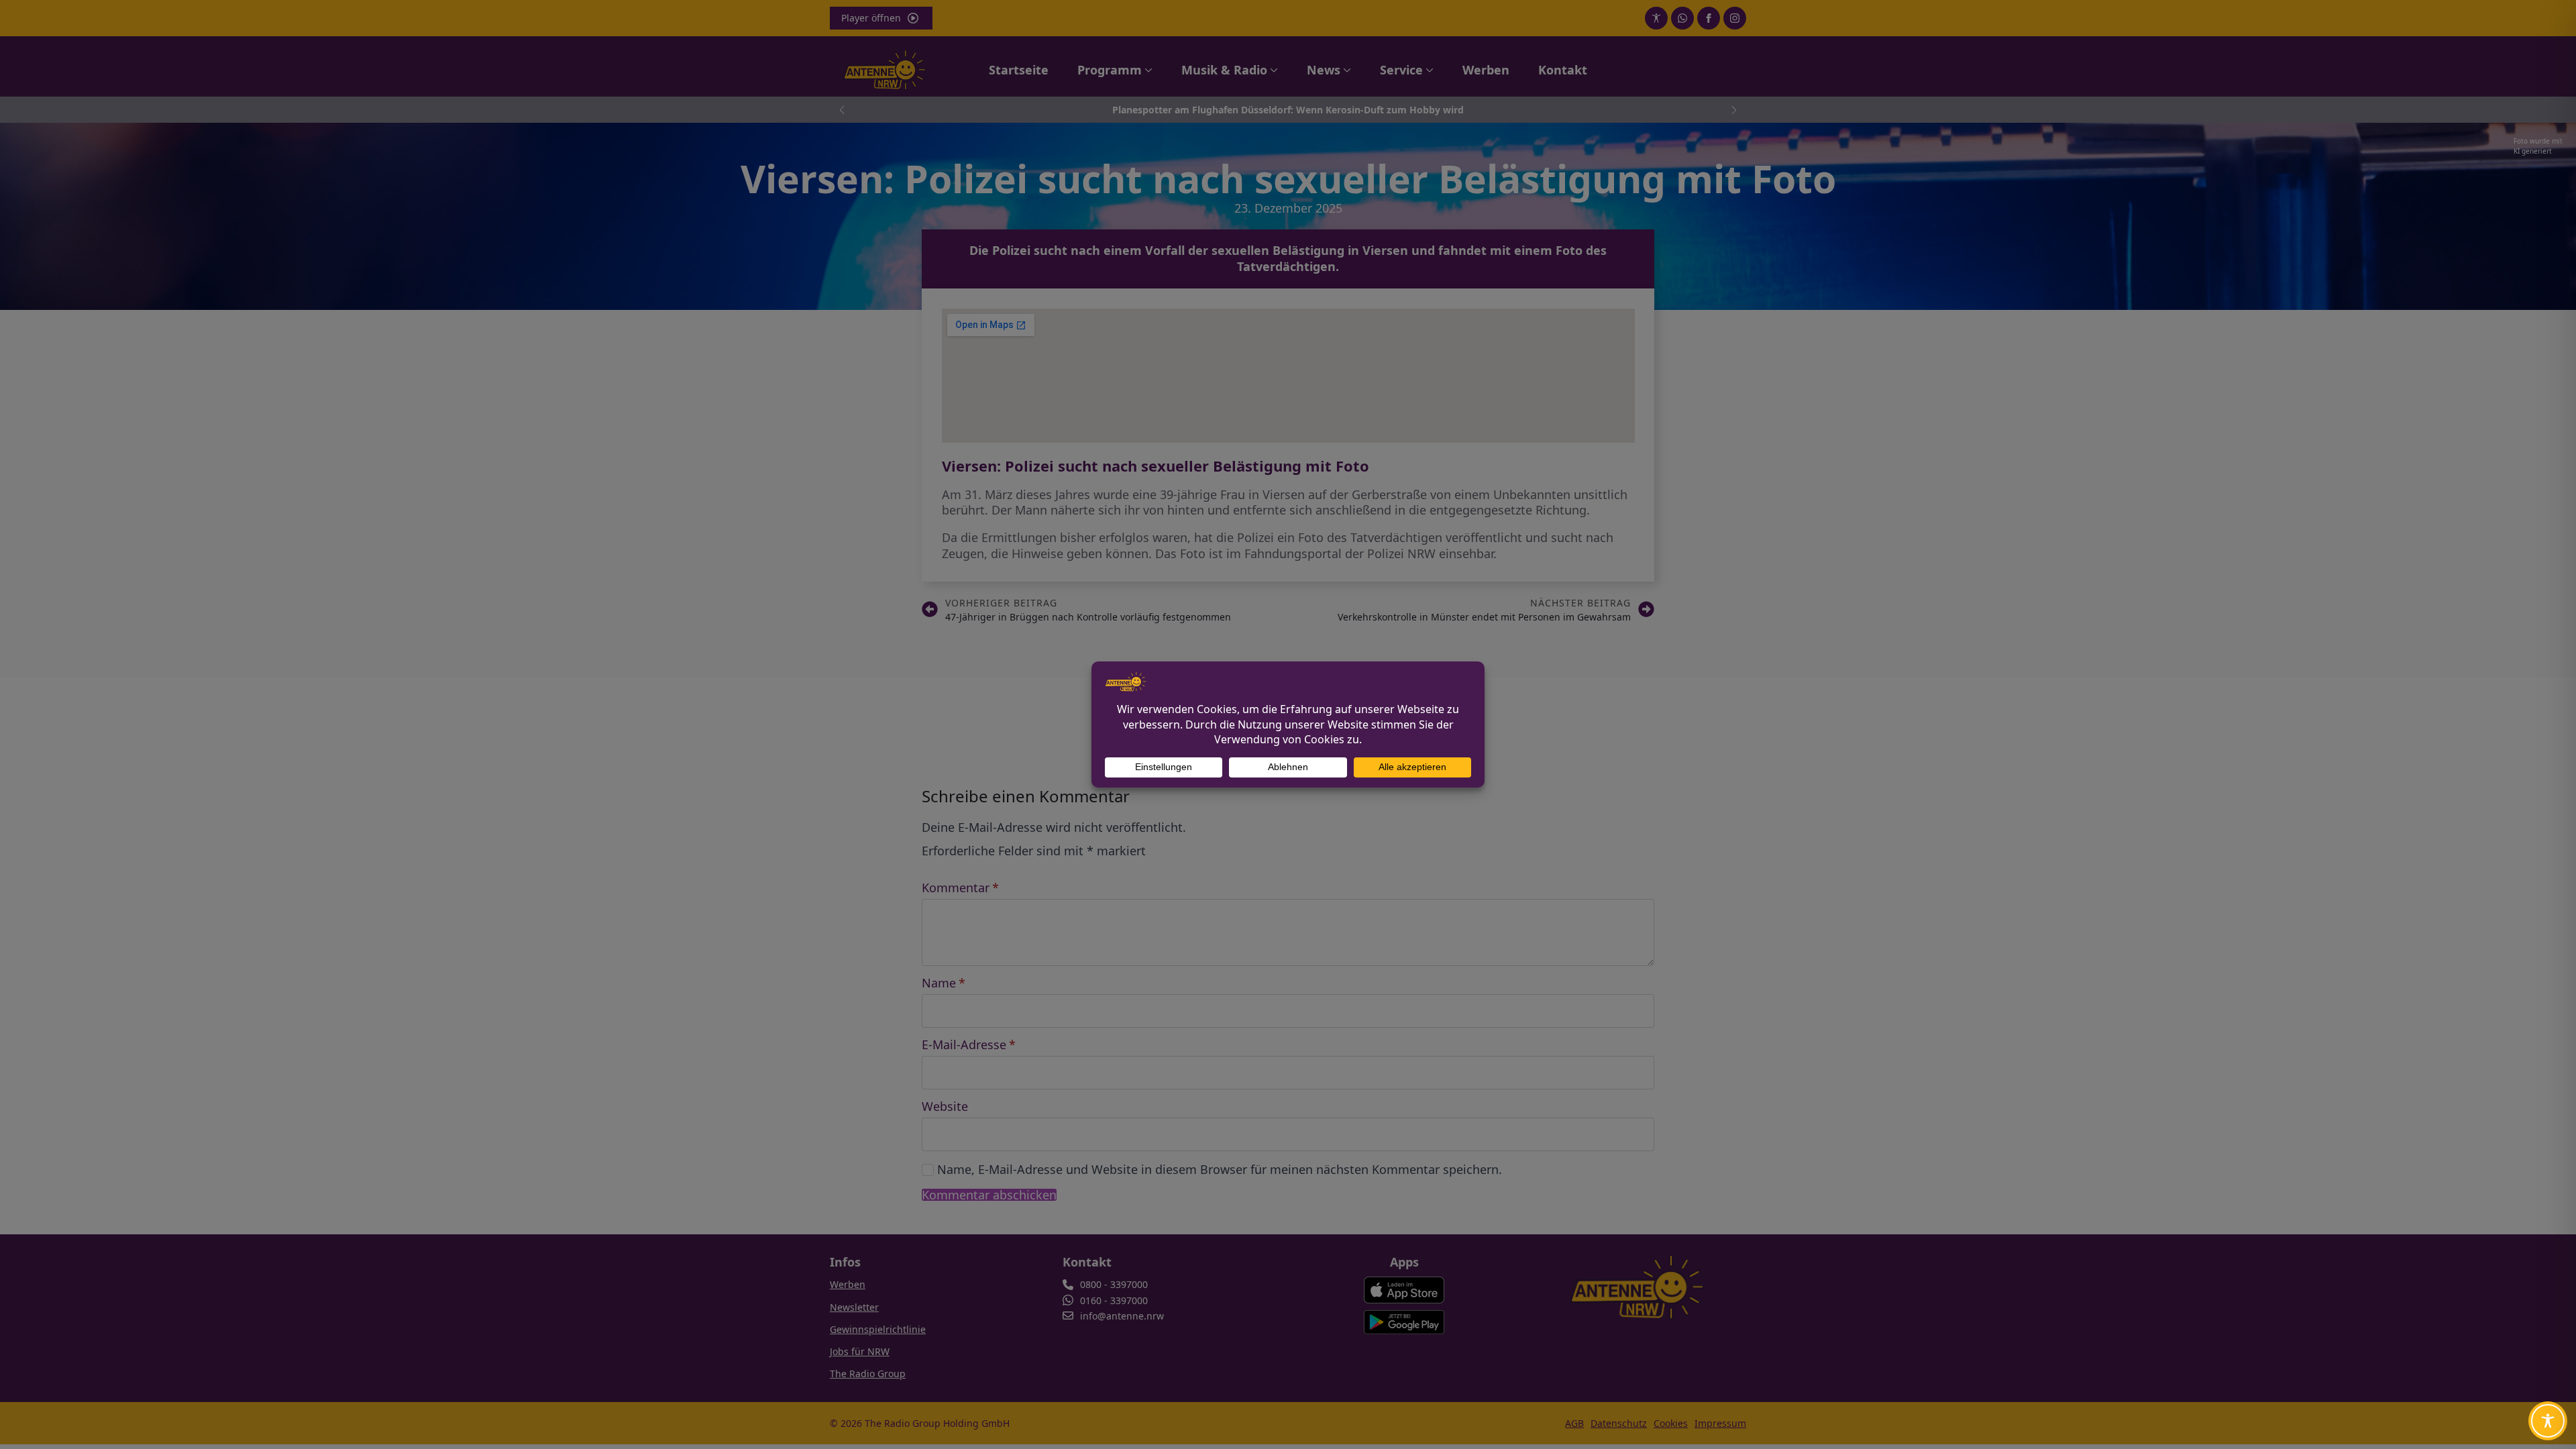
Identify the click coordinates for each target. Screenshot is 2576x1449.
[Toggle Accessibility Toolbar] (2548, 1421)
